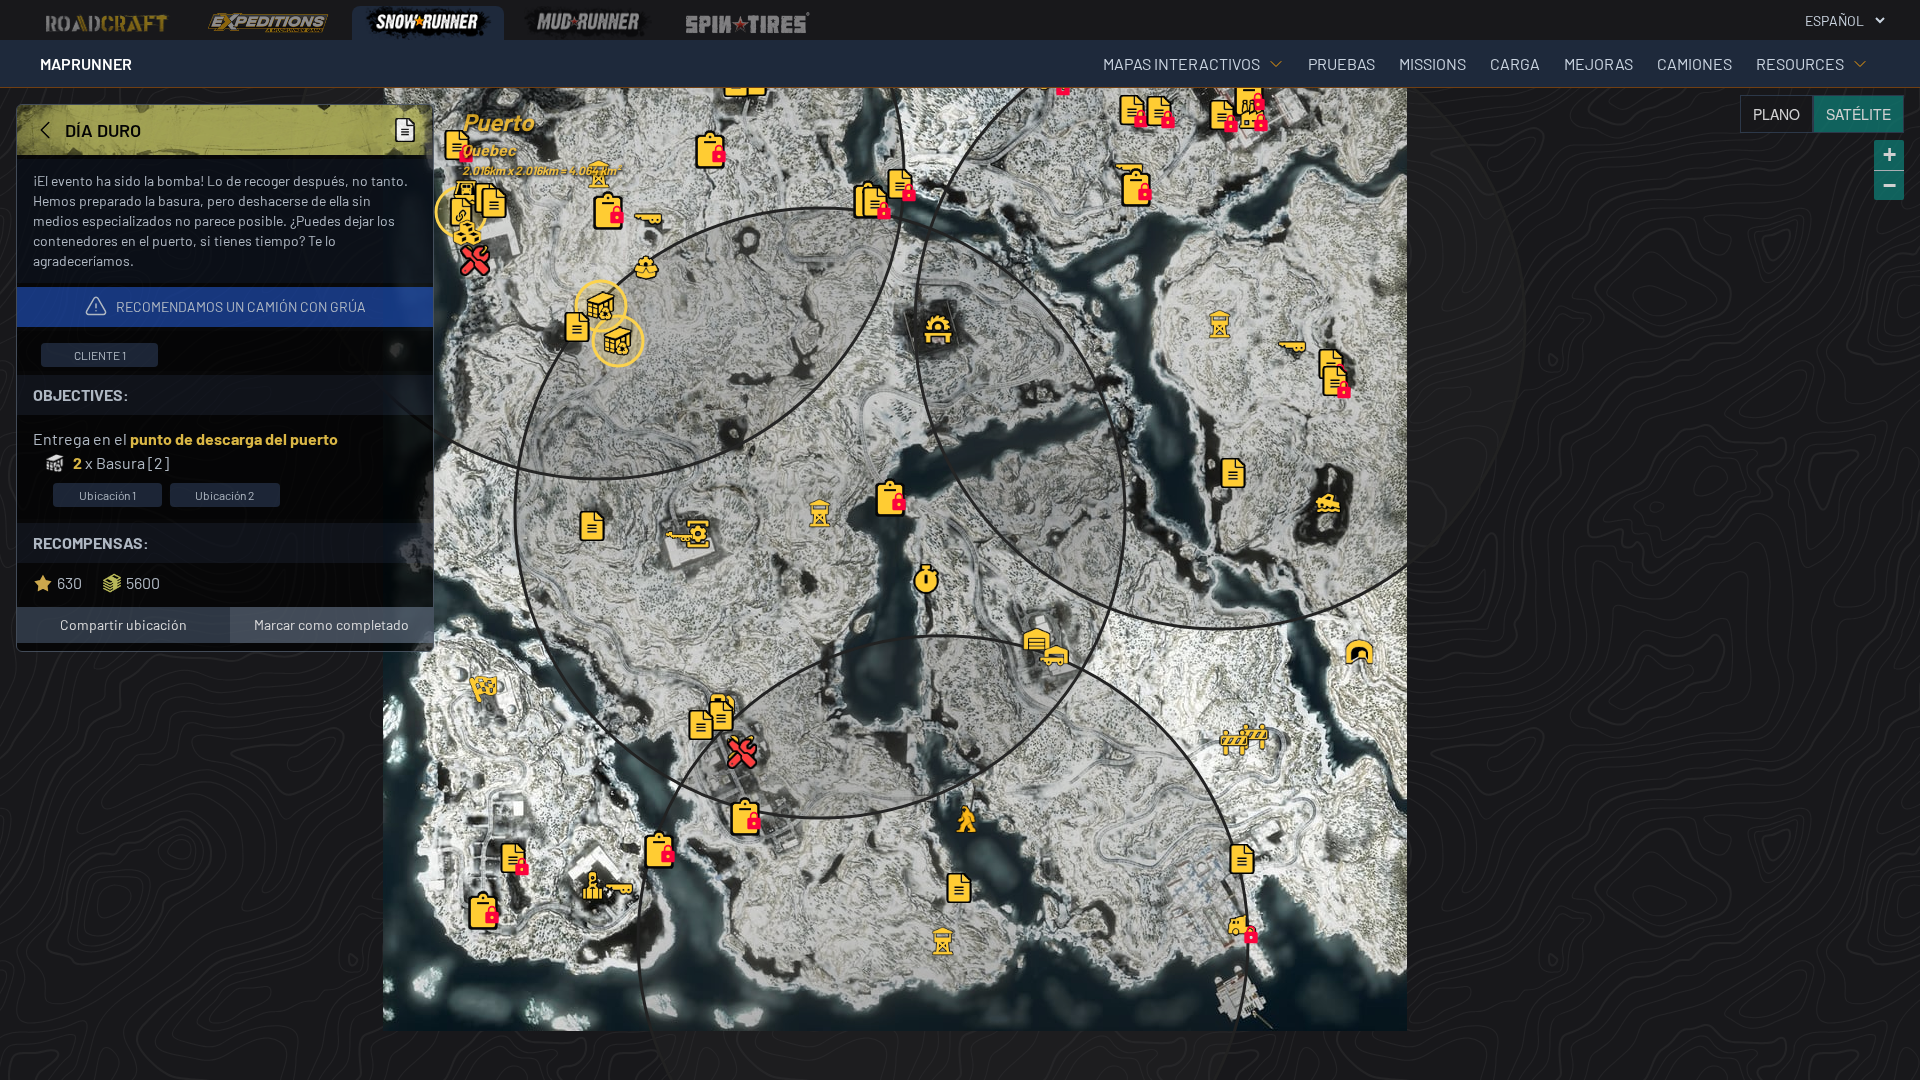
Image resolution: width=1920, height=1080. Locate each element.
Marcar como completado (331, 624)
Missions (1432, 63)
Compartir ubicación (123, 624)
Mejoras (1598, 63)
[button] (1252, 114)
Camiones (1694, 63)
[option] (108, 23)
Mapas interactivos (1181, 63)
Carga (1515, 63)
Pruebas (1341, 63)
